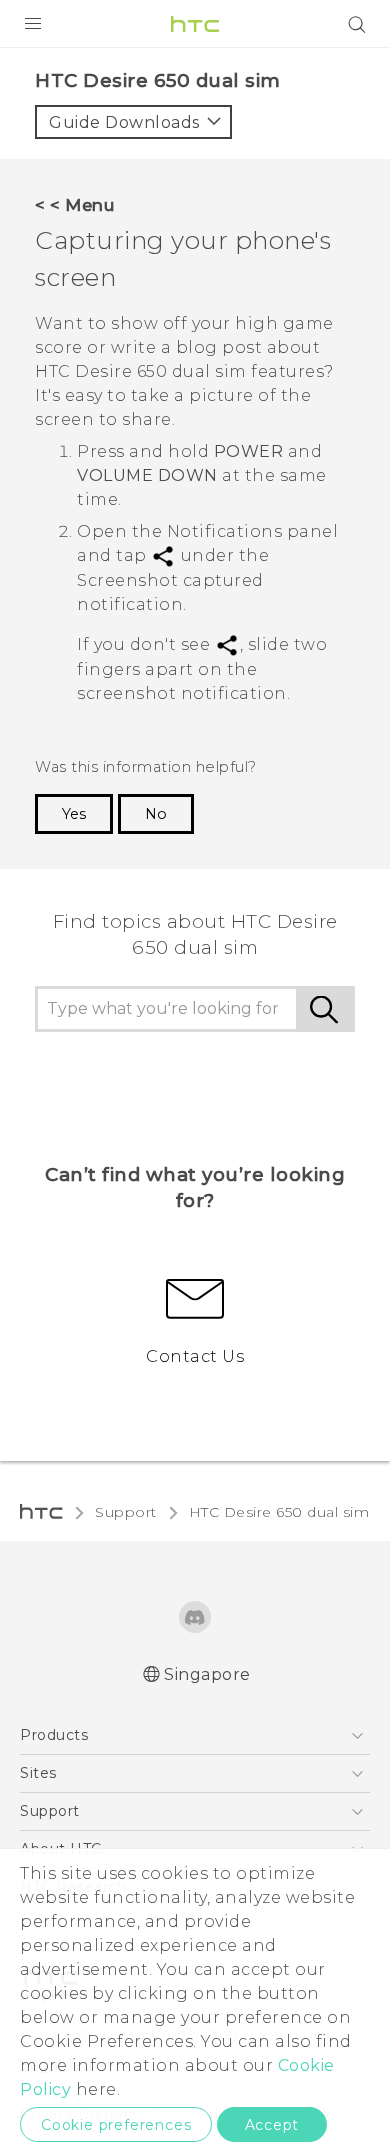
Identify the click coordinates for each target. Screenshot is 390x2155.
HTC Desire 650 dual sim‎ (279, 1512)
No (156, 814)
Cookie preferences (116, 2125)
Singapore (207, 1674)
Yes (74, 814)
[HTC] (195, 24)
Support (126, 1512)
